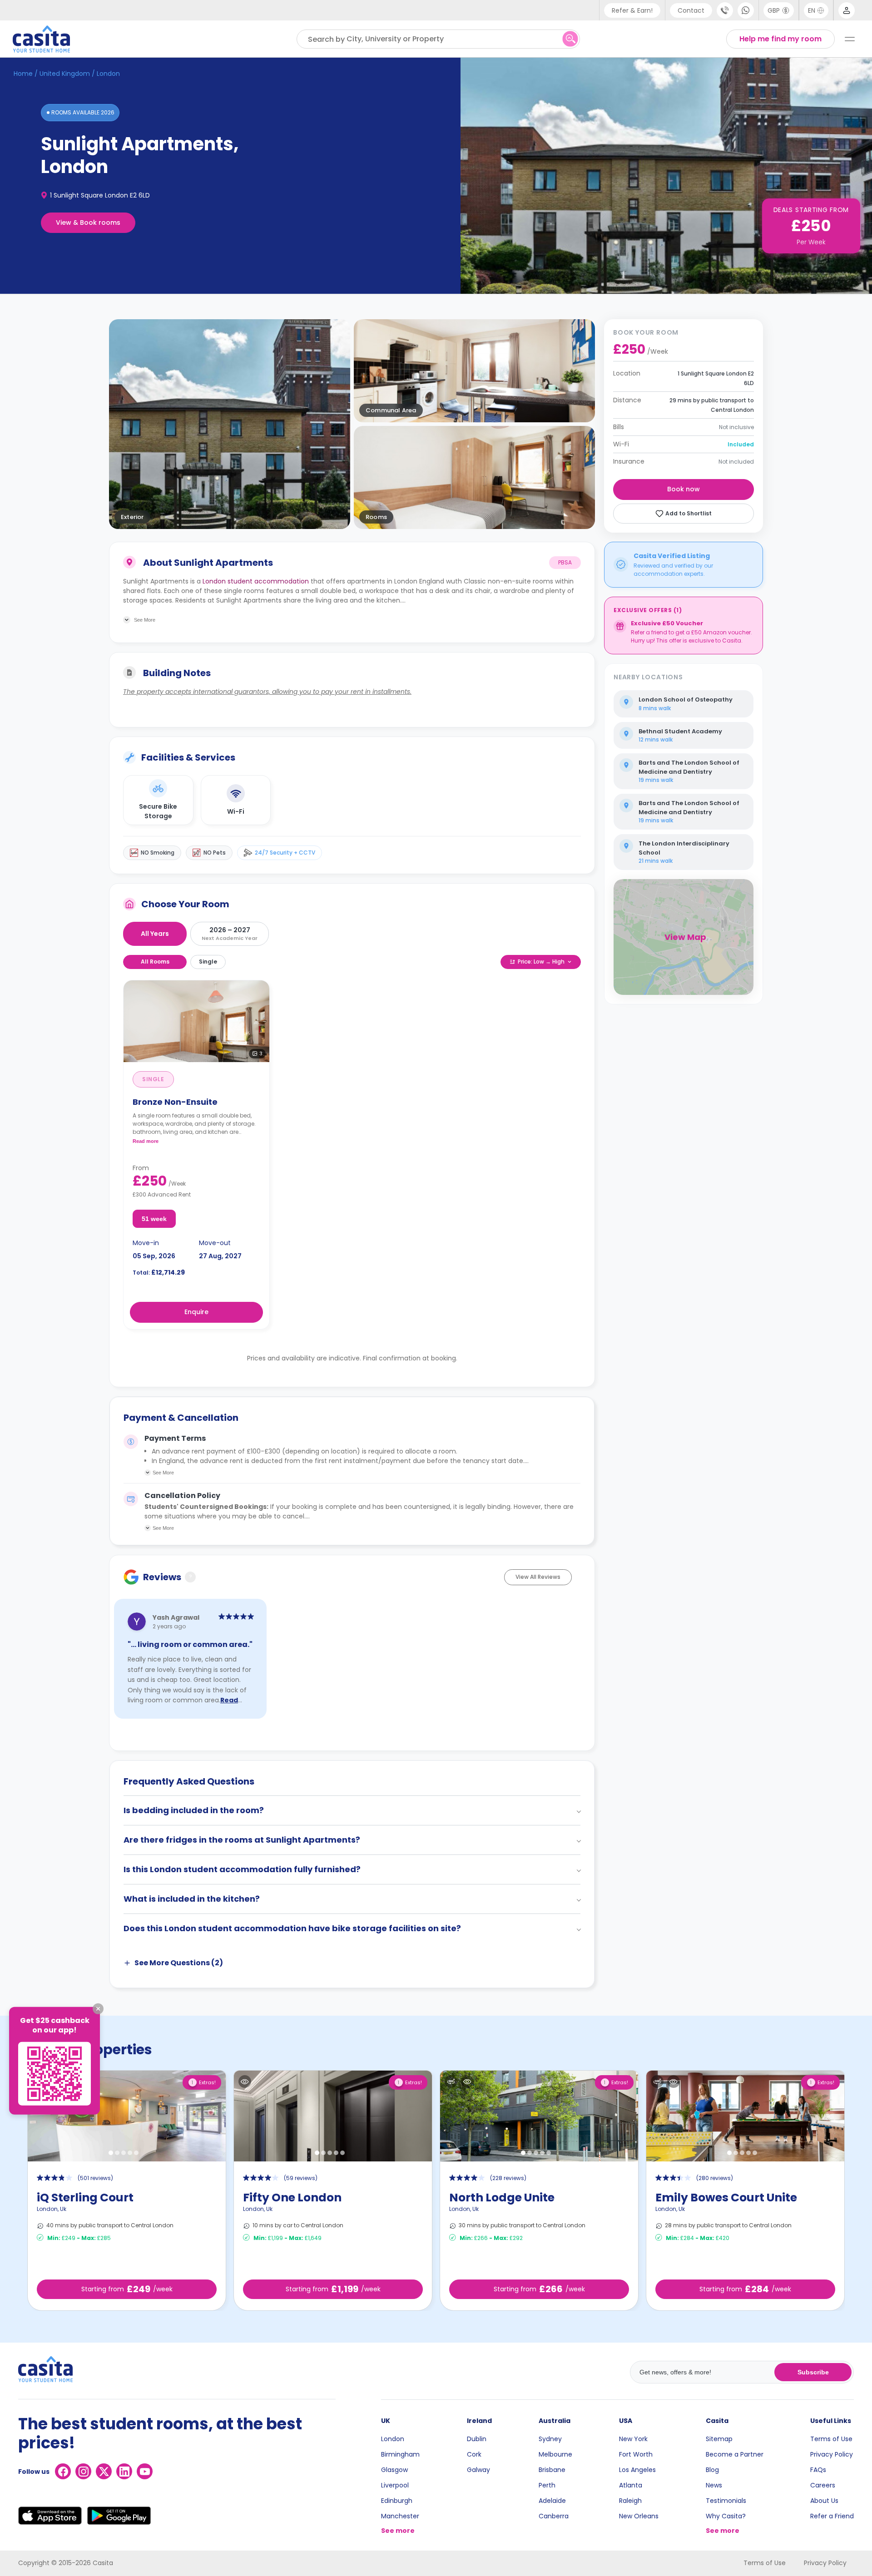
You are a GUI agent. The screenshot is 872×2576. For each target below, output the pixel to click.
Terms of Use (831, 2439)
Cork (474, 2454)
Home (23, 74)
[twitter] (104, 2471)
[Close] (98, 2009)
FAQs (818, 2470)
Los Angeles (637, 2470)
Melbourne (555, 2454)
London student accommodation (256, 581)
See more (398, 2531)
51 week (154, 1219)
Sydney (550, 2439)
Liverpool (395, 2485)
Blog (712, 2470)
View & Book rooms (88, 222)
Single (208, 962)
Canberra (554, 2516)
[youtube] (145, 2471)
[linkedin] (124, 2471)
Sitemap (719, 2439)
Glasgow (394, 2470)
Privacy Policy (832, 2454)
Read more (146, 1141)
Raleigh (630, 2501)
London (393, 2439)
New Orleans (639, 2516)
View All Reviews (538, 1577)
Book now (684, 489)
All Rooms (155, 962)
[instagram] (83, 2471)
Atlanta (631, 2485)
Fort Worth (636, 2454)
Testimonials (726, 2501)
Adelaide (552, 2501)
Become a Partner (735, 2454)
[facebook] (63, 2471)
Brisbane (552, 2470)
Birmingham (400, 2454)
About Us (824, 2501)
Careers (823, 2485)
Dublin (477, 2439)
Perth (547, 2485)
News (714, 2485)
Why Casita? (726, 2516)
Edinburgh (397, 2501)
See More (163, 1473)
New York (633, 2439)
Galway (478, 2470)
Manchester (400, 2516)
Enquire (196, 1312)
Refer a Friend (832, 2516)
